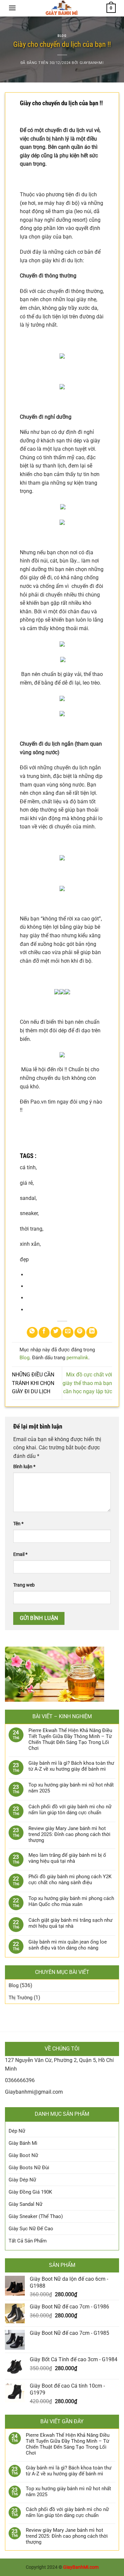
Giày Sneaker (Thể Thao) (36, 2216)
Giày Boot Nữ (23, 2155)
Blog (62, 36)
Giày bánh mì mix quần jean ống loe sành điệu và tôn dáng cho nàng (68, 1945)
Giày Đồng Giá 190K (30, 2192)
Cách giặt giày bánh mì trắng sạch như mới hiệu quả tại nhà (70, 1923)
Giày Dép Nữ (22, 2180)
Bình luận (24, 1467)
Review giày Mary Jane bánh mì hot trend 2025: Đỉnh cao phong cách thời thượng (69, 1834)
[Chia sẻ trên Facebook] (44, 1332)
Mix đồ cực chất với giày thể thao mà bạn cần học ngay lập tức (87, 1383)
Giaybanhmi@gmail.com (34, 2092)
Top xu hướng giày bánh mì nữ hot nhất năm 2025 (71, 1788)
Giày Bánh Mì (23, 2143)
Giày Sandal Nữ (25, 2204)
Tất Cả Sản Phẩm (28, 2241)
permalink (77, 1358)
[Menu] (12, 8)
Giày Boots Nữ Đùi (29, 2168)
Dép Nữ (17, 2131)
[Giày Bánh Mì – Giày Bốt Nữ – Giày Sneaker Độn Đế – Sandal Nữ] (61, 8)
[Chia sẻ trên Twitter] (56, 1332)
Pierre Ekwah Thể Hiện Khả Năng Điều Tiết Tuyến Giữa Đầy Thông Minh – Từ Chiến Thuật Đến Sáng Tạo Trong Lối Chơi (70, 1739)
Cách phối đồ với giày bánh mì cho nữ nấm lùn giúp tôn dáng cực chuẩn (70, 1810)
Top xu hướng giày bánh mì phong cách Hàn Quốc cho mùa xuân (71, 1901)
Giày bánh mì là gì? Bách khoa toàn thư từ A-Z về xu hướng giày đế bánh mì (71, 1766)
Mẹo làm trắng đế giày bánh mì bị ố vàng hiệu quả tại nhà (67, 1858)
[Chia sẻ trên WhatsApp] (32, 1332)
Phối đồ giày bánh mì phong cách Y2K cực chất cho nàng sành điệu (70, 1880)
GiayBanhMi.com (81, 2567)
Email (20, 1554)
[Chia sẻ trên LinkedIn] (92, 1332)
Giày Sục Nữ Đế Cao (31, 2229)
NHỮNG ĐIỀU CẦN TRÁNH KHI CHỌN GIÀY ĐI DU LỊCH (33, 1383)
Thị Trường (21, 1998)
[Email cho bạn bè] (68, 1332)
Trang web (24, 1585)
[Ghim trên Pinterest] (80, 1332)
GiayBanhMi (92, 63)
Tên (18, 1524)
